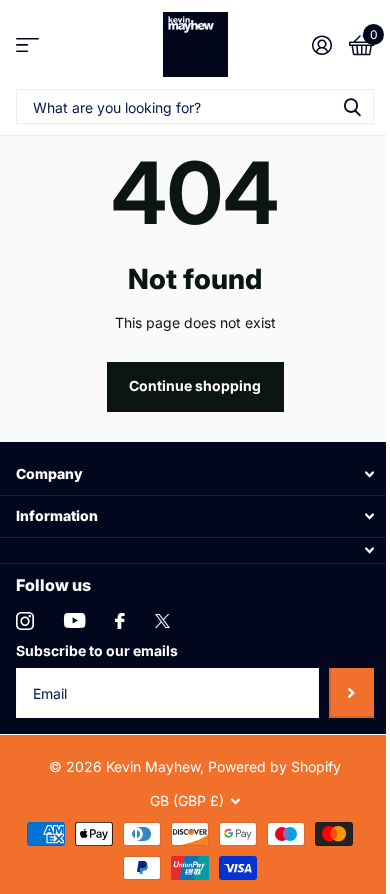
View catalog (27, 44)
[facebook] (120, 621)
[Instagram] (25, 621)
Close (195, 474)
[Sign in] (321, 45)
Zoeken (352, 106)
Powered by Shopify (274, 766)
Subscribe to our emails (97, 650)
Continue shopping (195, 385)
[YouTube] (74, 620)
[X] (162, 621)
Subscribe (351, 693)
